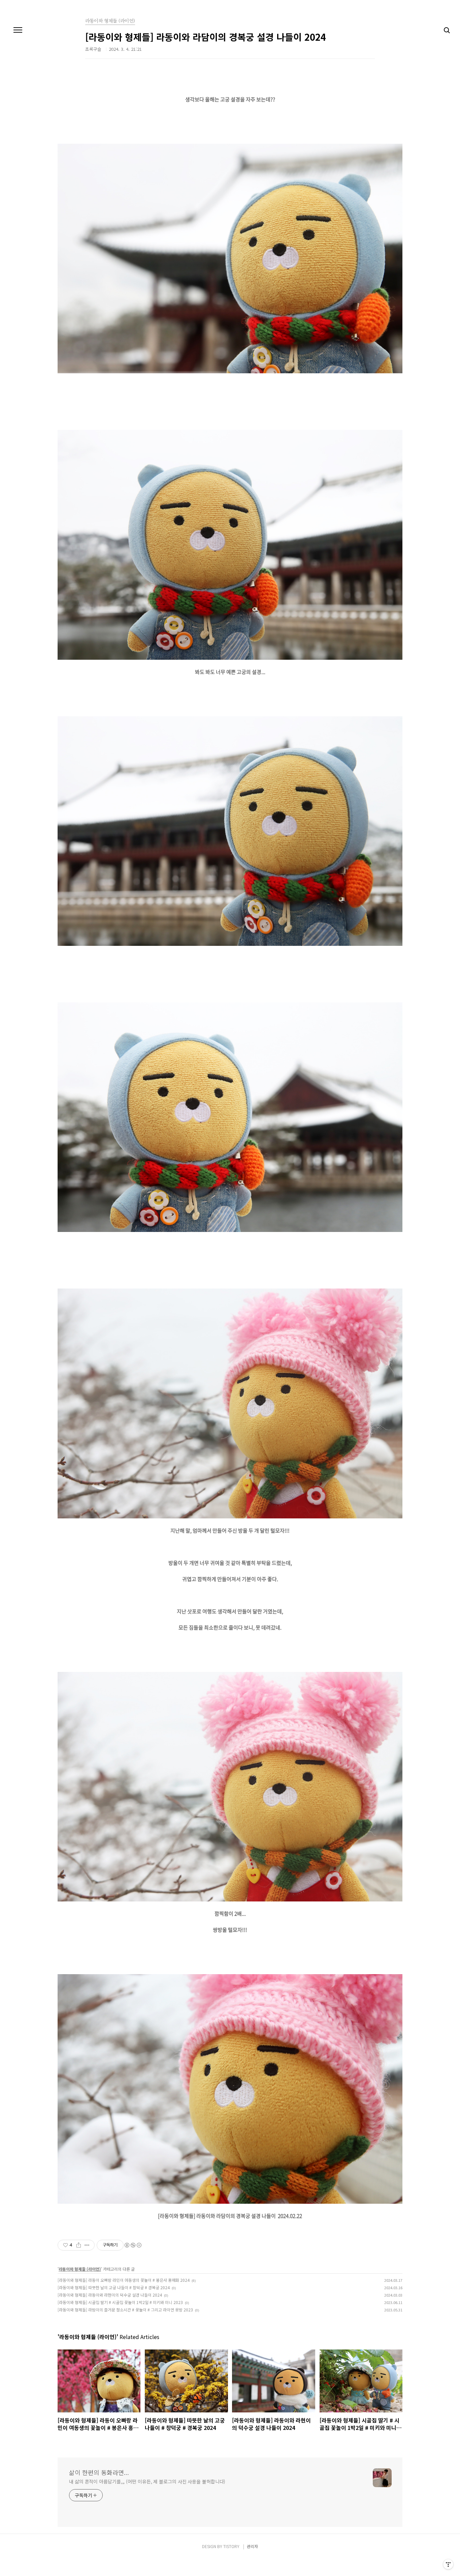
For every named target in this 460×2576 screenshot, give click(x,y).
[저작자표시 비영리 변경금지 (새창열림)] (133, 2245)
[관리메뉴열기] (448, 2564)
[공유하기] (79, 2245)
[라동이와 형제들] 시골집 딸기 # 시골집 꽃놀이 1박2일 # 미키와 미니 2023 (120, 2302)
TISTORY (231, 2546)
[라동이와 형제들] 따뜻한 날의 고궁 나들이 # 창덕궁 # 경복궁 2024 (114, 2287)
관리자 (252, 2546)
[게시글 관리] (87, 2245)
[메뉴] (18, 30)
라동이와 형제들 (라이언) (80, 2269)
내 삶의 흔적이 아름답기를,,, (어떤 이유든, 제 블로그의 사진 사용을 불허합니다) (147, 2481)
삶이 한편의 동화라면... (99, 2472)
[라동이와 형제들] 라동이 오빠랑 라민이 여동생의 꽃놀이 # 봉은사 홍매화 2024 (124, 2280)
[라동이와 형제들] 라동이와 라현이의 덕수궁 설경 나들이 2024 (110, 2295)
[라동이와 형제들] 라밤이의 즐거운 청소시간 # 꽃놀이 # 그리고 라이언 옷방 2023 (125, 2310)
